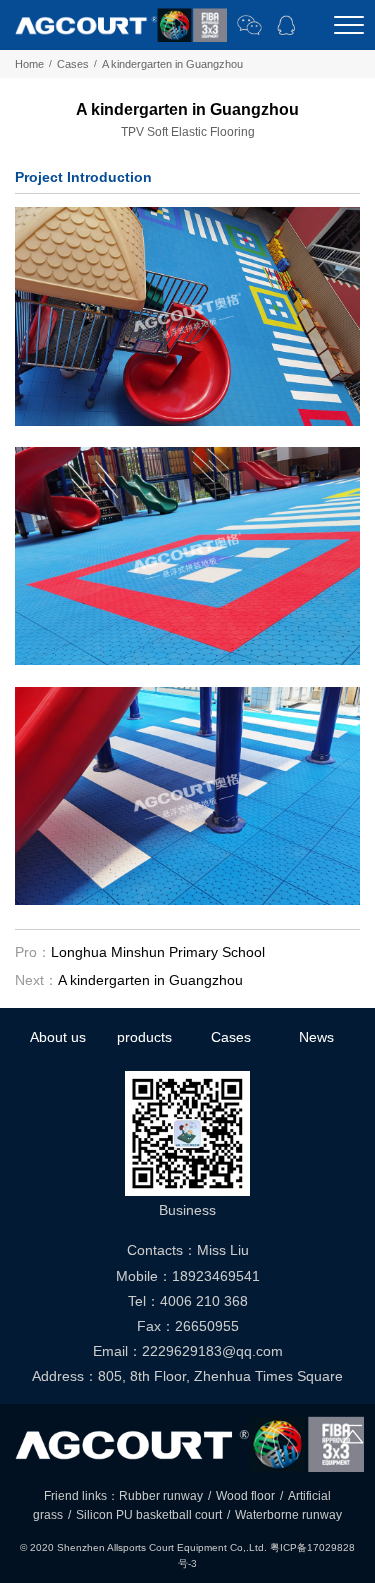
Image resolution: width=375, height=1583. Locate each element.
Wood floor (245, 1496)
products (144, 1037)
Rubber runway (161, 1496)
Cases (73, 64)
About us (58, 1037)
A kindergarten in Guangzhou (150, 980)
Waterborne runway (288, 1515)
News (316, 1037)
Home (29, 64)
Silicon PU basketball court (149, 1515)
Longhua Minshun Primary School (158, 952)
